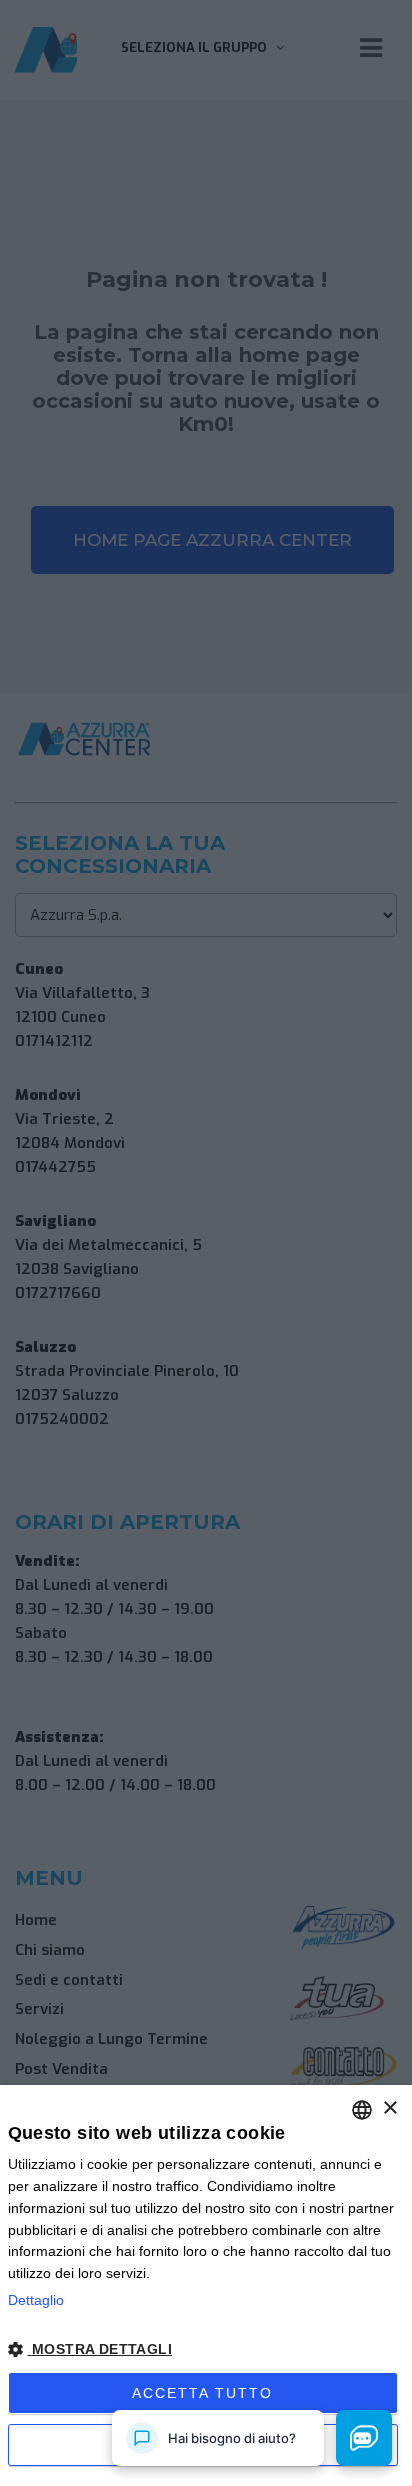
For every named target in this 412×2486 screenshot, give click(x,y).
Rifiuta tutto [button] (202, 2445)
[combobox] (362, 2110)
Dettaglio (36, 2300)
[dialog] (206, 2285)
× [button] (389, 2108)
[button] (206, 2350)
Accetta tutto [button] (202, 2393)
